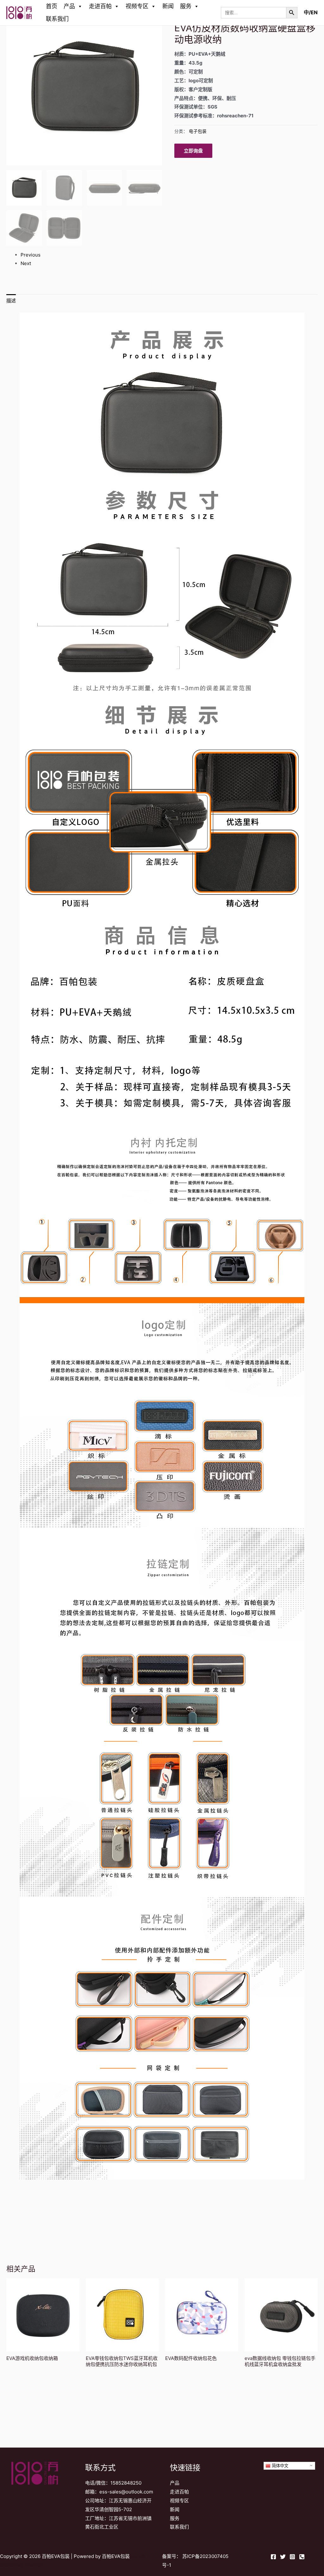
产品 (69, 6)
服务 (186, 6)
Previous (31, 255)
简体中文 (279, 2466)
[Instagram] (292, 2557)
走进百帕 (100, 6)
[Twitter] (283, 2557)
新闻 (168, 6)
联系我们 (57, 19)
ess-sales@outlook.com (126, 2492)
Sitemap (34, 2565)
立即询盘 (193, 151)
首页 (52, 6)
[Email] (302, 2557)
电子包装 (198, 131)
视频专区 (137, 6)
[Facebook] (273, 2557)
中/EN (311, 12)
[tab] (11, 301)
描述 (11, 301)
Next (26, 263)
